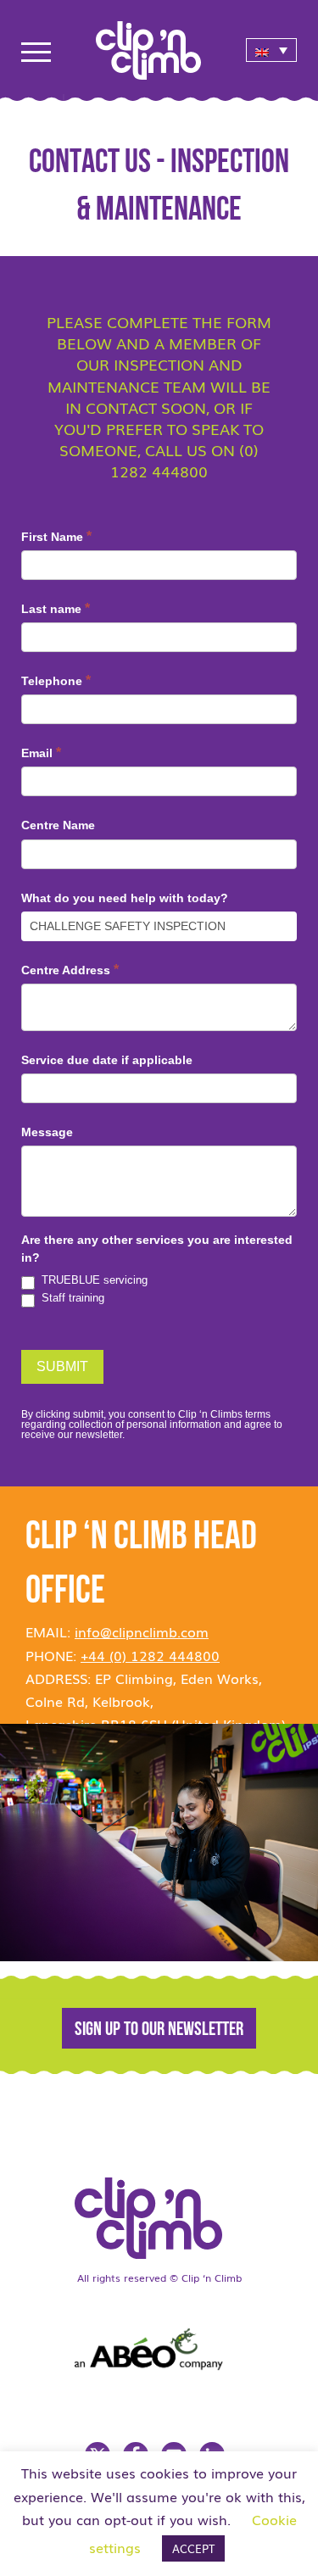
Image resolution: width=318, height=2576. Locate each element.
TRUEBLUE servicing (93, 1280)
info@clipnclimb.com (142, 1631)
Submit (62, 1366)
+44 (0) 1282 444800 (150, 1655)
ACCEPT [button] (193, 2548)
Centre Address (70, 970)
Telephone (56, 680)
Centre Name (58, 825)
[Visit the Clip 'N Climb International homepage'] (159, 45)
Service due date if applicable (107, 1060)
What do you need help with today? (125, 898)
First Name (56, 536)
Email (41, 753)
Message (47, 1132)
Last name (56, 608)
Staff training (71, 1298)
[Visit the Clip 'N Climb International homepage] (159, 2212)
